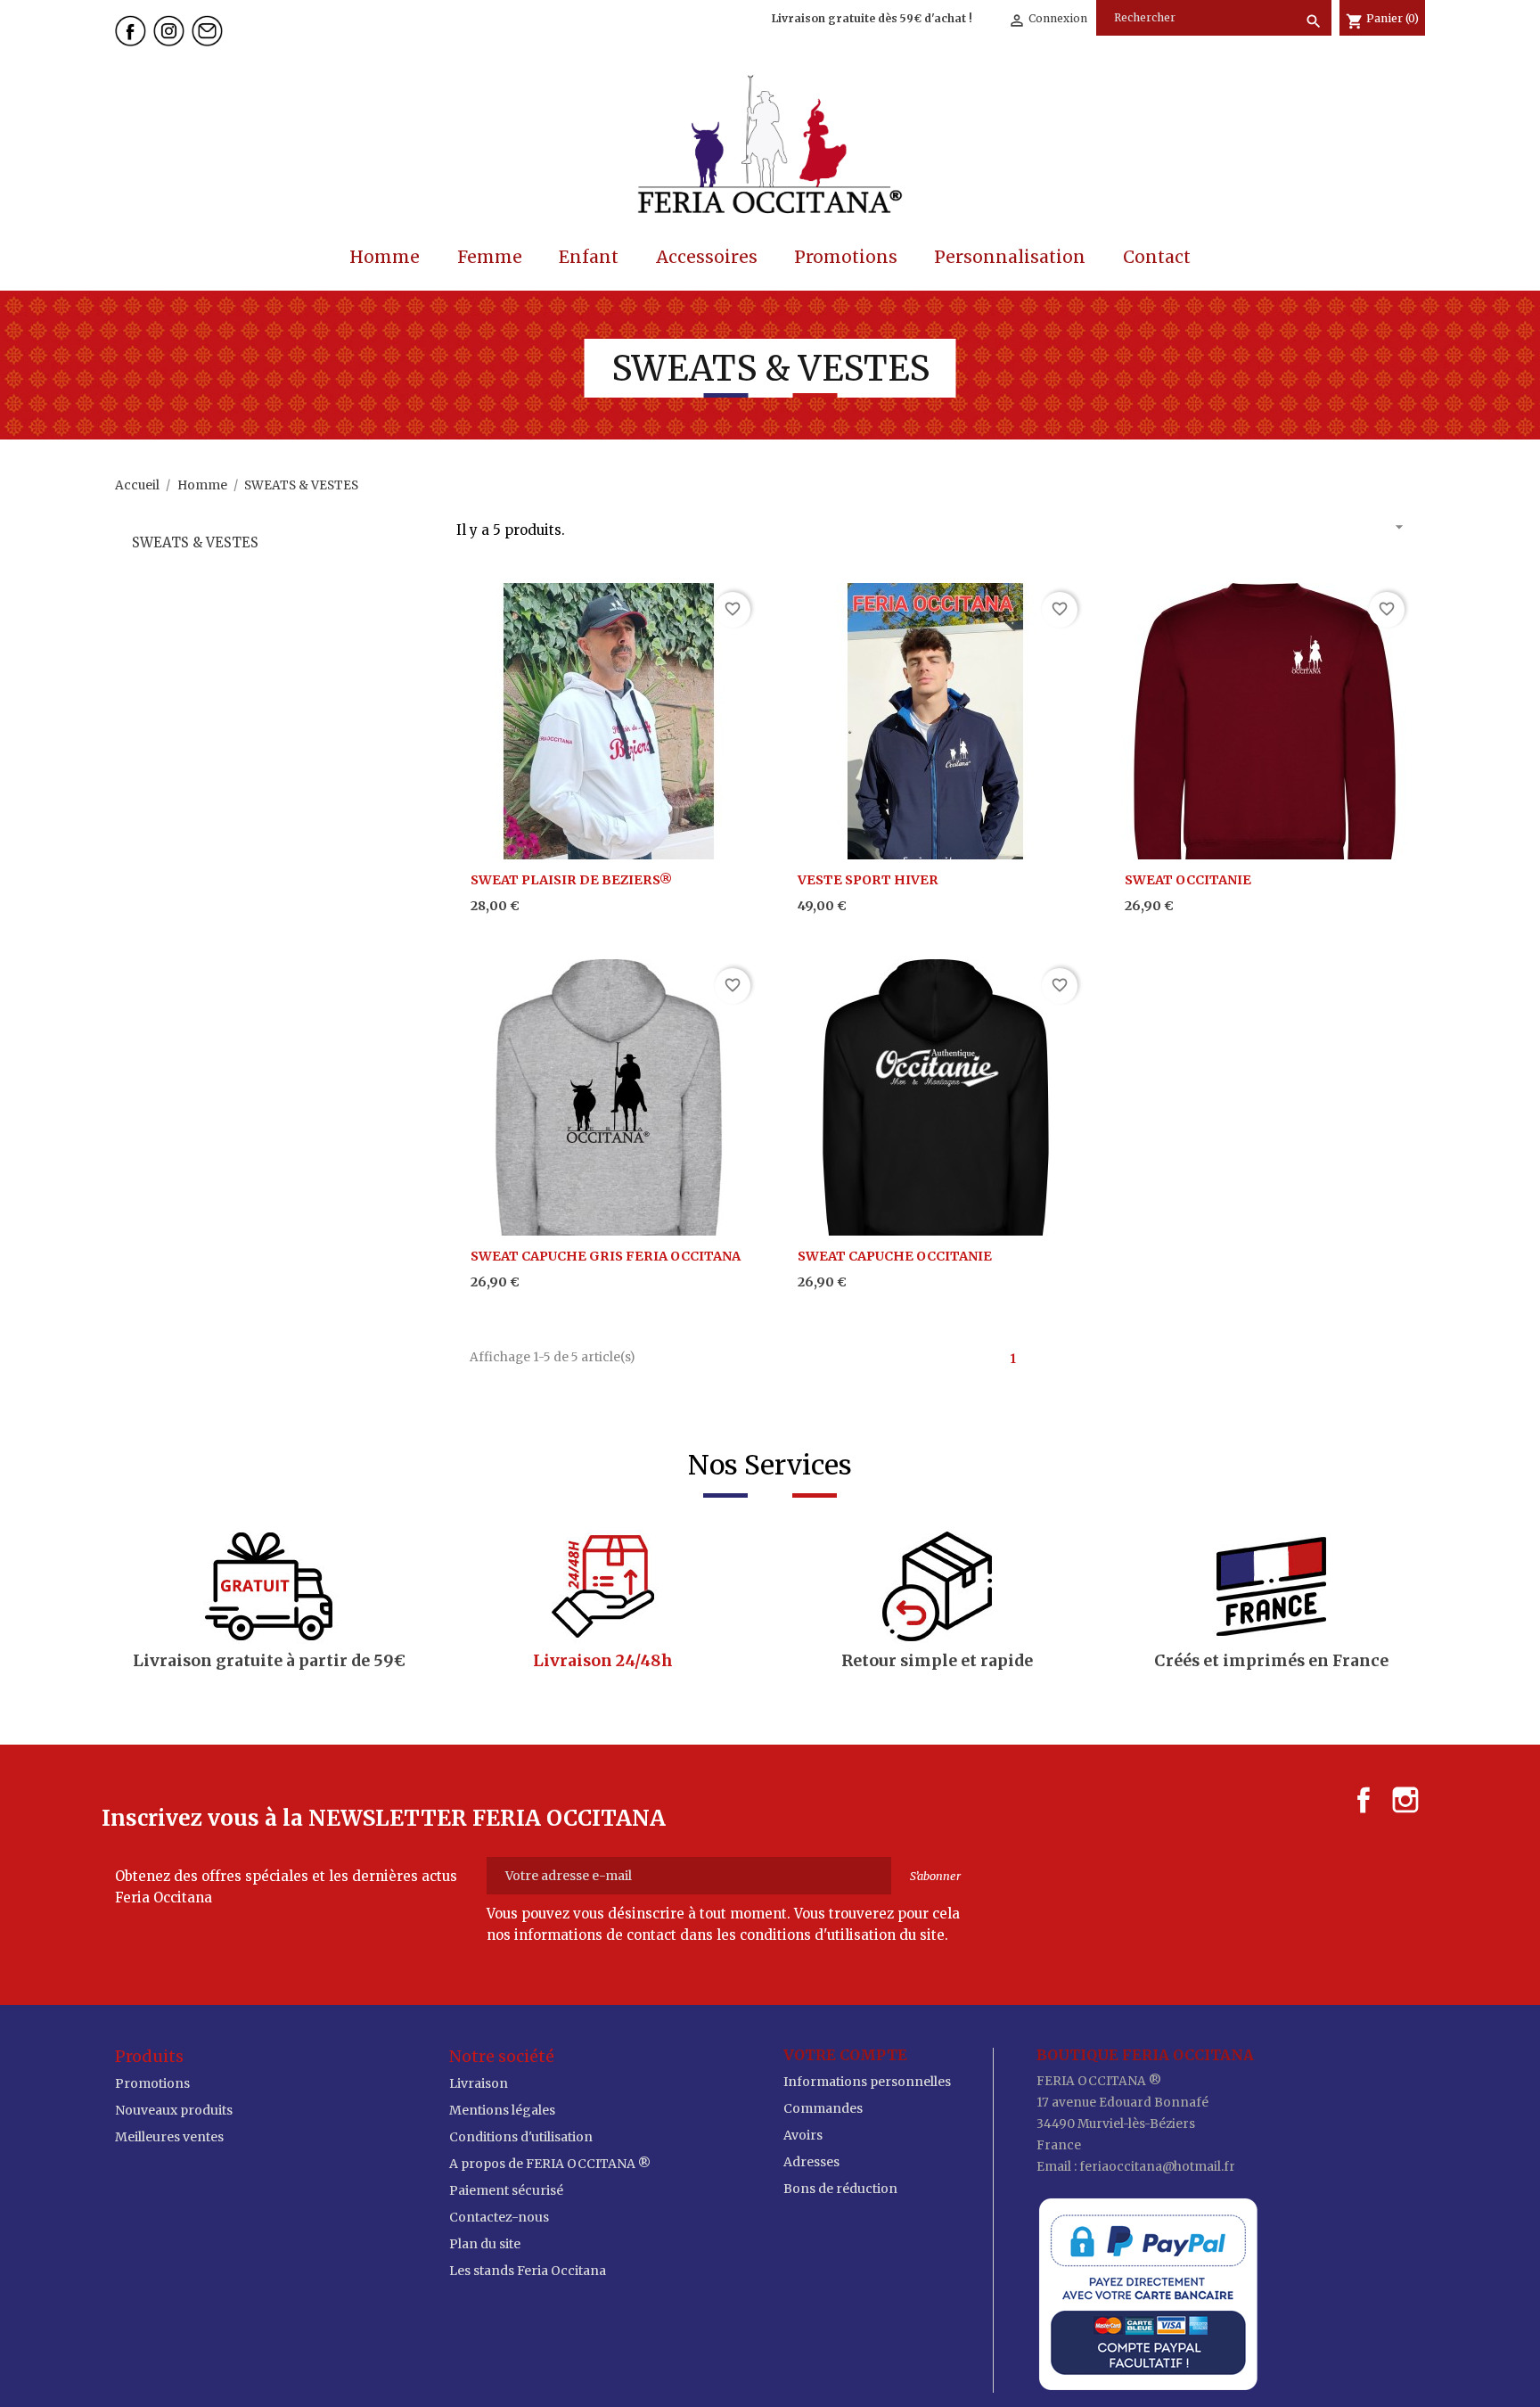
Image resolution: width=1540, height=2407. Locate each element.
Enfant (589, 257)
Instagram (1405, 1800)
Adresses (811, 2162)
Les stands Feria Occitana (528, 2271)
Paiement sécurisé (506, 2190)
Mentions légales (502, 2110)
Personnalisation (1010, 257)
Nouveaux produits (174, 2110)
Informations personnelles (867, 2082)
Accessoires (707, 257)
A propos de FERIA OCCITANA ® (550, 2164)
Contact (1157, 257)
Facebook (1364, 1800)
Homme (385, 257)
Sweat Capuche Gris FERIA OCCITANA (606, 1256)
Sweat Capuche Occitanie (895, 1256)
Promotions (846, 257)
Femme (490, 257)
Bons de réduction (840, 2189)
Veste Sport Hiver (868, 880)
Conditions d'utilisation (521, 2137)
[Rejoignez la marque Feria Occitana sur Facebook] (133, 29)
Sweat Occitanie (1188, 880)
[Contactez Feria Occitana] (209, 29)
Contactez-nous (499, 2217)
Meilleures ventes (169, 2137)
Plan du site (485, 2244)
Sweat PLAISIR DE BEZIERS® (571, 880)
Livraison (479, 2083)
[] (1298, 4)
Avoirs (803, 2135)
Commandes (823, 2108)
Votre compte (845, 2055)
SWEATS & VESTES (195, 542)
